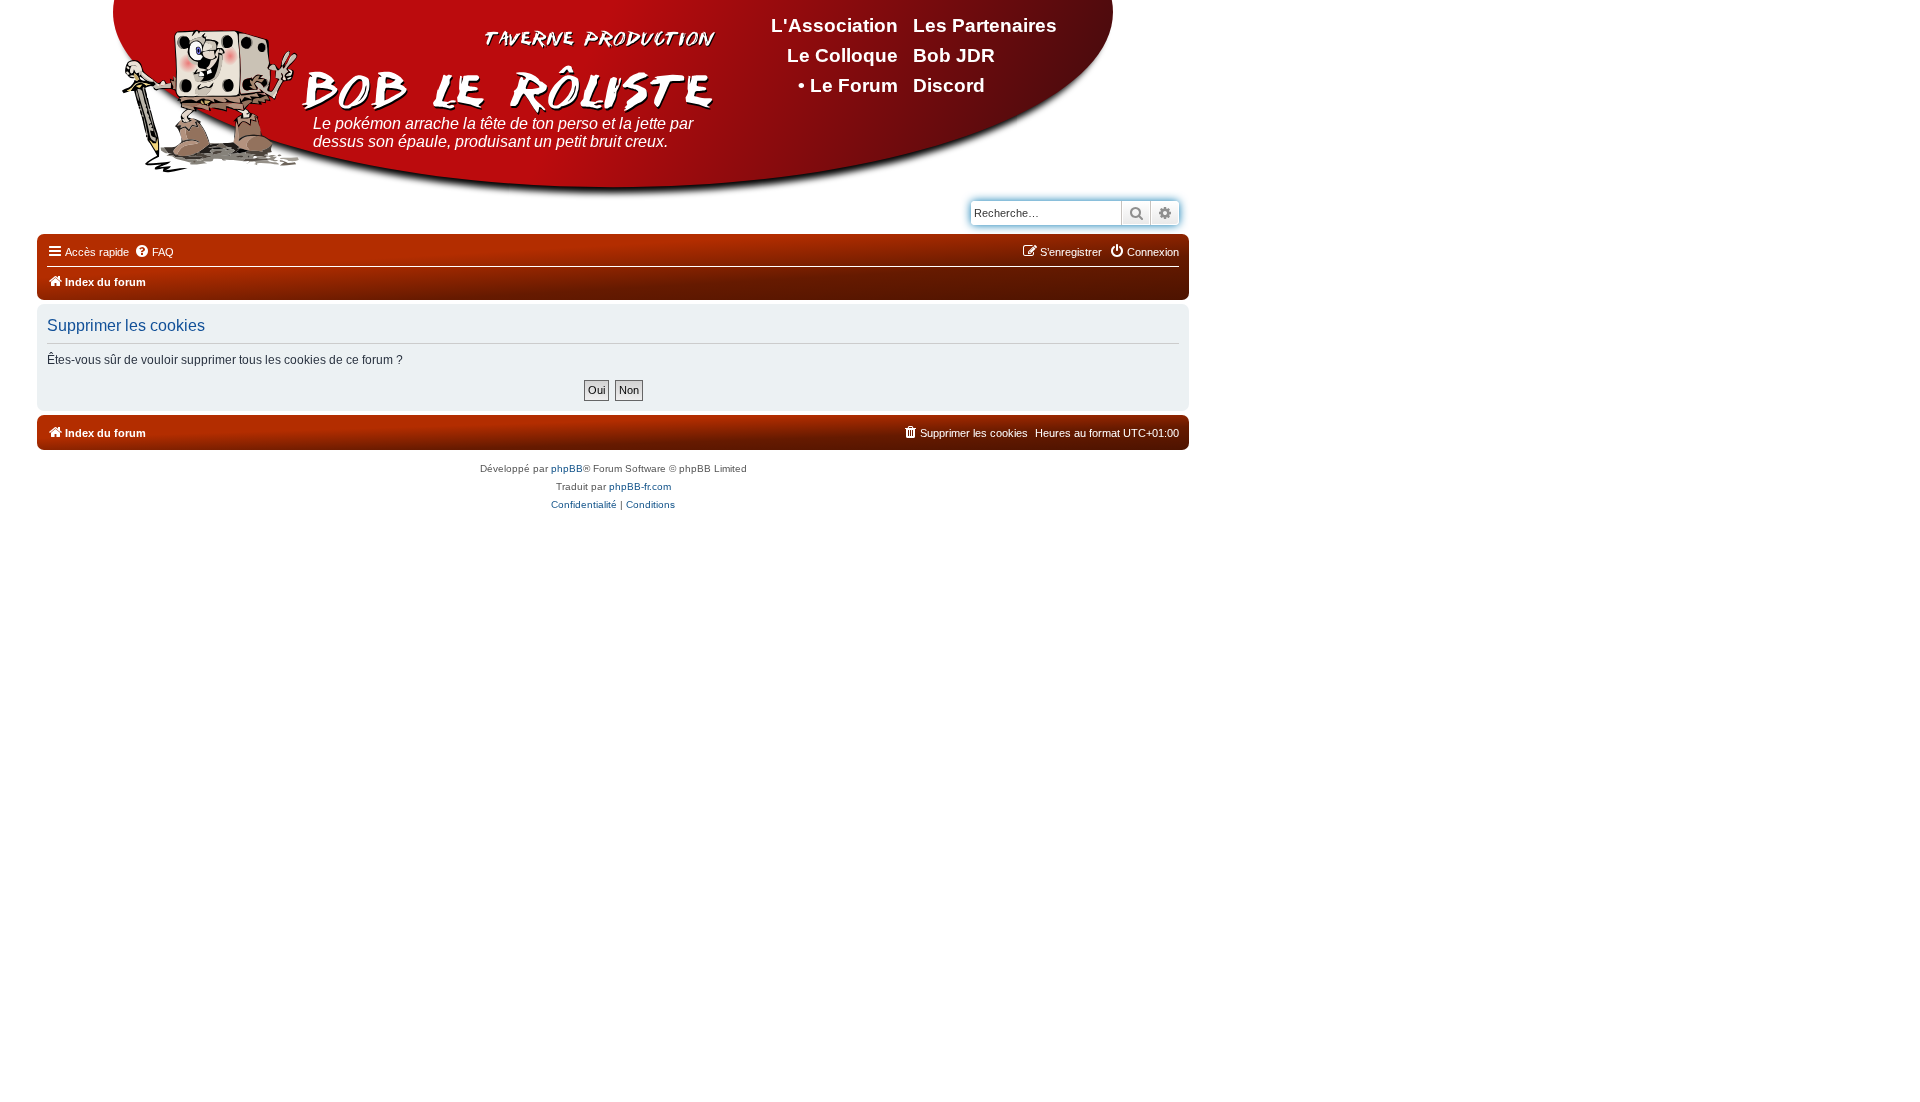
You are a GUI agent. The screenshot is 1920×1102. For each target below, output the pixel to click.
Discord (949, 85)
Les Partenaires (985, 25)
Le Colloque (842, 55)
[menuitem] (154, 252)
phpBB (567, 468)
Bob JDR (954, 55)
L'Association (834, 25)
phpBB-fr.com (640, 486)
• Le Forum (848, 85)
